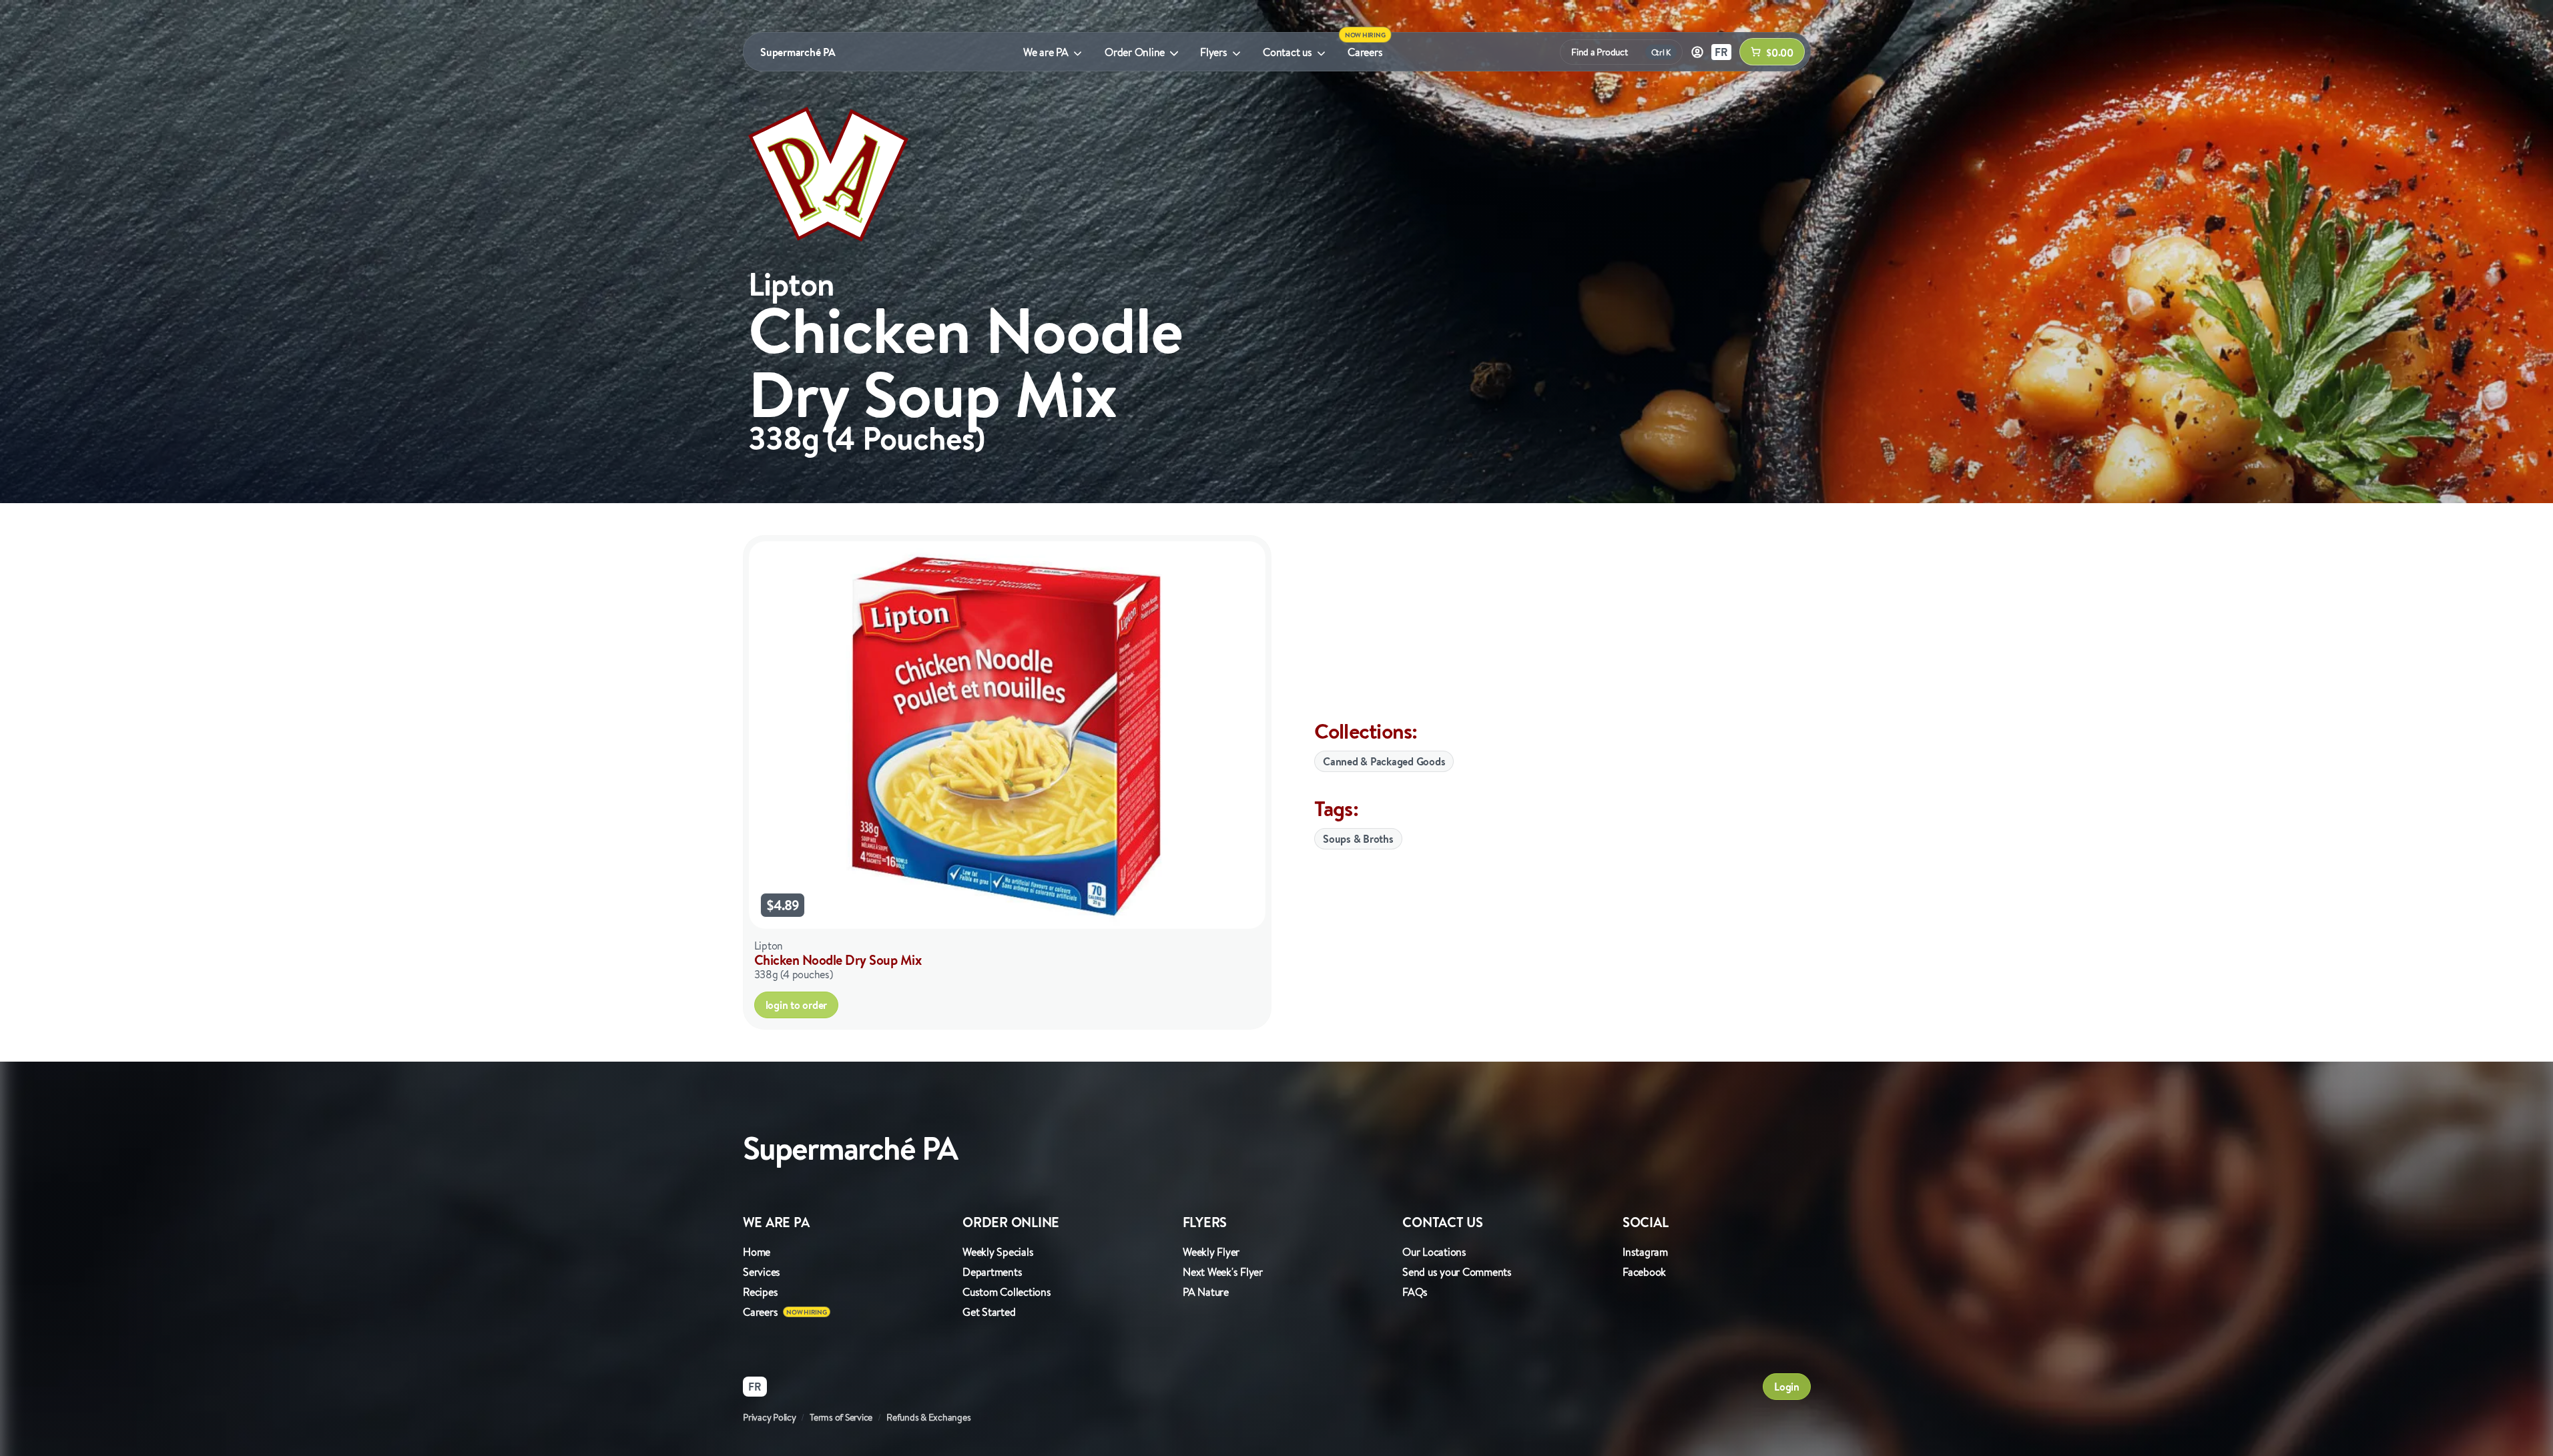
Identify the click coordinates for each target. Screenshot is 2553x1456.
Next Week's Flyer (1223, 1272)
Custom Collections (1007, 1292)
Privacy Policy (770, 1417)
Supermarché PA (798, 52)
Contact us (1288, 52)
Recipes (760, 1292)
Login (1787, 1387)
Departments (992, 1272)
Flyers (1214, 52)
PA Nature (1206, 1292)
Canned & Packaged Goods (1384, 761)
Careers (1365, 52)
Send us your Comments (1457, 1272)
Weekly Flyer (1211, 1252)
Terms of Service (841, 1417)
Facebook (1644, 1272)
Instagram (1645, 1252)
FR (1721, 52)
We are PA (1046, 52)
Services (762, 1272)
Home (757, 1252)
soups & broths (1358, 839)
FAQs (1415, 1292)
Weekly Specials (998, 1252)
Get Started (989, 1312)
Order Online (1135, 52)
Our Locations (1434, 1252)
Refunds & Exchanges (928, 1417)
